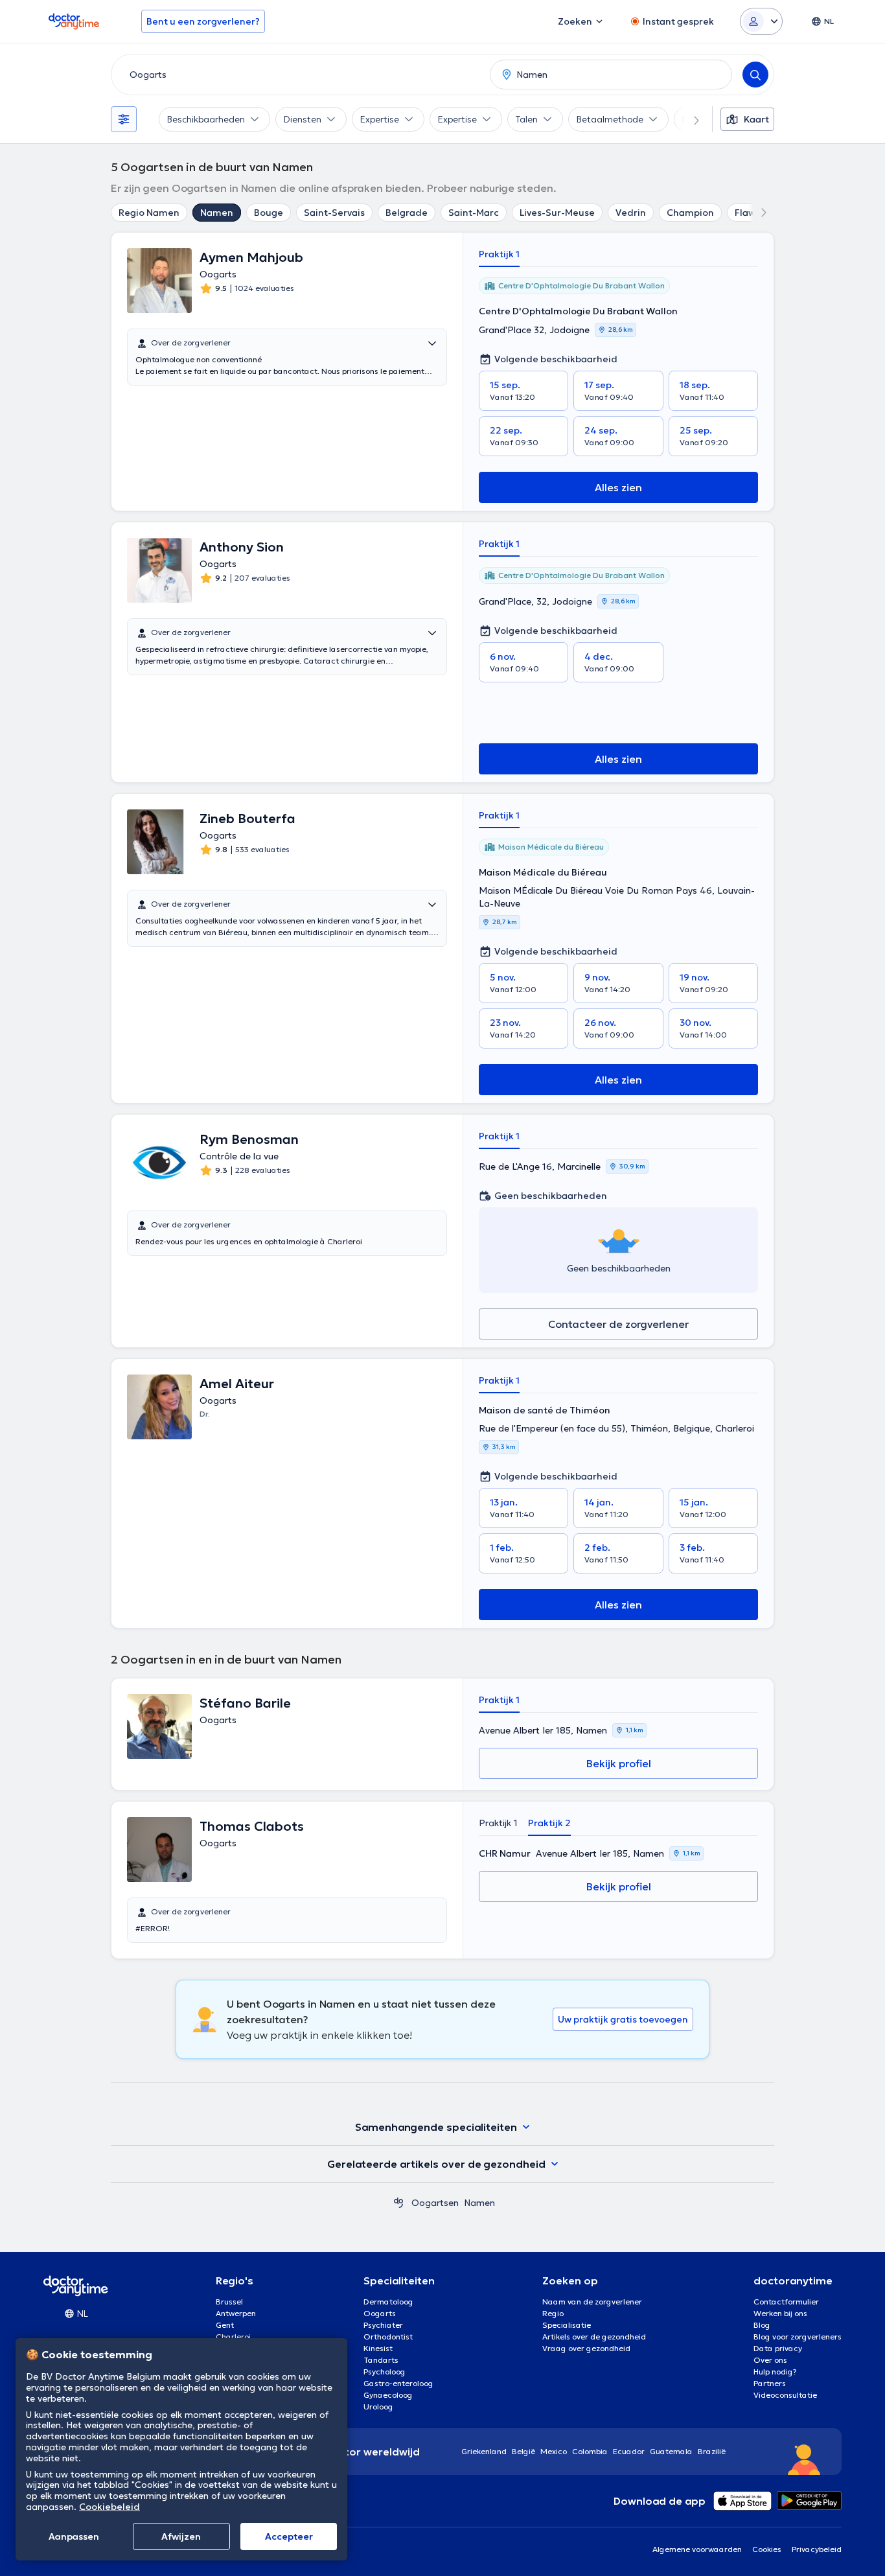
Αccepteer (289, 2536)
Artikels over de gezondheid (594, 2337)
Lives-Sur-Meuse (557, 213)
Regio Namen (149, 213)
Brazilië (712, 2451)
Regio (553, 2313)
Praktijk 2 (549, 1823)
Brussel (229, 2302)
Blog (762, 2325)
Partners (770, 2383)
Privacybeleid (817, 2549)
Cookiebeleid (109, 2507)
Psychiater (383, 2325)
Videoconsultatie (785, 2395)
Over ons (770, 2360)
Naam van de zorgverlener (592, 2302)
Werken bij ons (780, 2313)
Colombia (590, 2451)
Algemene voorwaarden (697, 2549)
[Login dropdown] (761, 21)
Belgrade (407, 213)
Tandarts (381, 2360)
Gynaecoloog (388, 2395)
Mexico (554, 2451)
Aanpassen (74, 2536)
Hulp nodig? (775, 2372)
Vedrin (631, 213)
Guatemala (671, 2451)
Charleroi (233, 2337)
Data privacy (778, 2348)
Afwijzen (181, 2536)
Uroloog (378, 2407)
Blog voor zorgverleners (798, 2337)
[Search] (755, 75)
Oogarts (380, 2313)
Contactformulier (786, 2302)
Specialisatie (567, 2325)
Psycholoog (385, 2372)
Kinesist (378, 2348)
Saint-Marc (474, 213)
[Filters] (124, 119)
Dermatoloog (388, 2302)
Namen (217, 213)
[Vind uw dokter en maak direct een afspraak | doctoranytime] (398, 2203)
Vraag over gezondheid (586, 2348)
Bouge (269, 213)
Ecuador (629, 2451)
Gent (225, 2325)
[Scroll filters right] (689, 119)
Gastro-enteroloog (398, 2383)
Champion (690, 213)
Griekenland (484, 2451)
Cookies (767, 2549)
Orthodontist (388, 2337)
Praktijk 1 (499, 254)
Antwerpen (236, 2313)
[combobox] (298, 75)
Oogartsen (435, 2203)
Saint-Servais (334, 213)
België (523, 2451)
